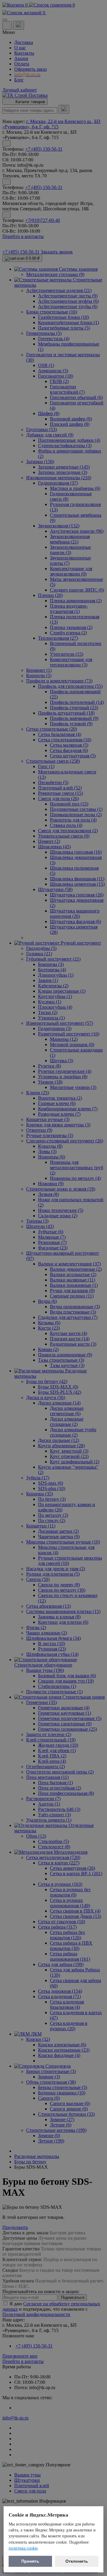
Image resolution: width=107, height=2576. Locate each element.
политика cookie (23, 2548)
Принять (30, 2561)
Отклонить (77, 2561)
